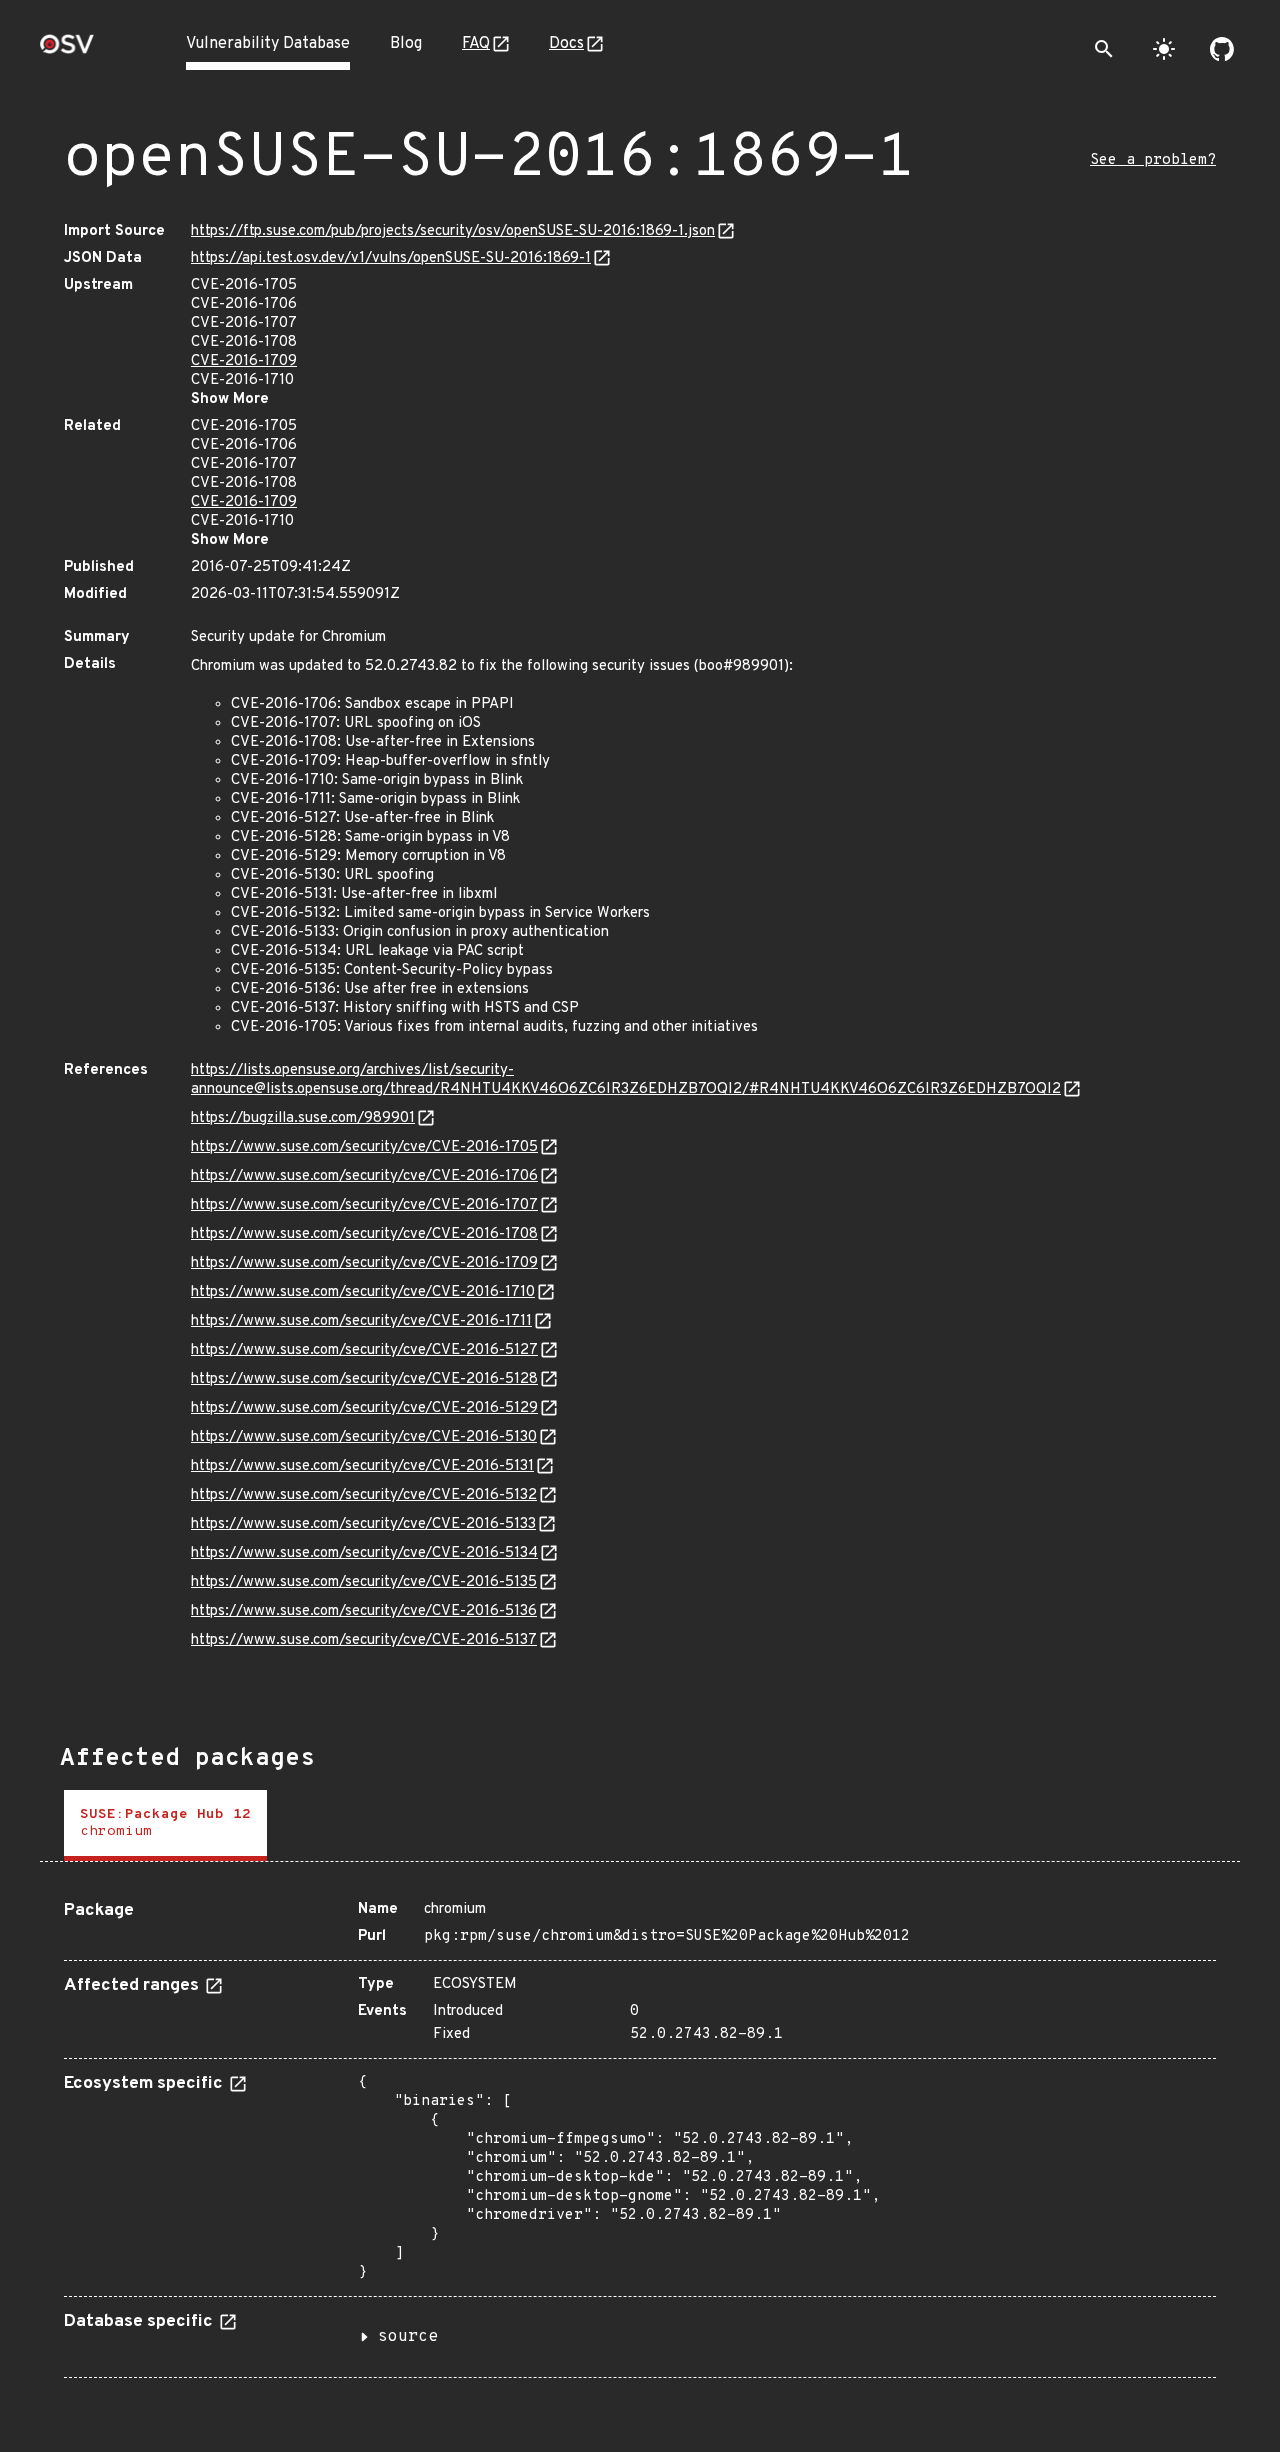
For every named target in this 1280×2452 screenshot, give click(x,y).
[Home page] (67, 50)
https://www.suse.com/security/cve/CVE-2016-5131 (362, 1466)
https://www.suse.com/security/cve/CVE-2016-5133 (363, 1524)
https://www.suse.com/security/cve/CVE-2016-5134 (364, 1553)
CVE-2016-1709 (244, 361)
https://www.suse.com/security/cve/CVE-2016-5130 (364, 1437)
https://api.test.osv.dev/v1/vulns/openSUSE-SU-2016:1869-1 (391, 258)
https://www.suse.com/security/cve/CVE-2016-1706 (364, 1176)
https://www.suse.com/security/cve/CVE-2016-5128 (364, 1379)
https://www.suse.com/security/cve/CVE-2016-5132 (364, 1495)
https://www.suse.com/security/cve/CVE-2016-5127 (364, 1350)
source (408, 2337)
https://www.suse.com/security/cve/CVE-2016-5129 (364, 1408)
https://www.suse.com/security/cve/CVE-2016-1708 (364, 1234)
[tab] (165, 1825)
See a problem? (1153, 160)
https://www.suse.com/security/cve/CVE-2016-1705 (364, 1147)
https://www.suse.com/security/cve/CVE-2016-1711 (361, 1321)
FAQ (476, 44)
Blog (406, 44)
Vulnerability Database (268, 44)
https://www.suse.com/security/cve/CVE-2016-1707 (364, 1205)
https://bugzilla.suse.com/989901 (303, 1118)
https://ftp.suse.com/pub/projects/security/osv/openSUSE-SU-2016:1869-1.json (453, 231)
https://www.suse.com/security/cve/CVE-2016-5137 (364, 1640)
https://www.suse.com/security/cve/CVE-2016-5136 (364, 1611)
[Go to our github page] (1222, 49)
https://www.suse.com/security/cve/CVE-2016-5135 (364, 1582)
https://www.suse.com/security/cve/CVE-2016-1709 (364, 1263)
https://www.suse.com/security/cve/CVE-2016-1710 (363, 1292)
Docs (566, 44)
